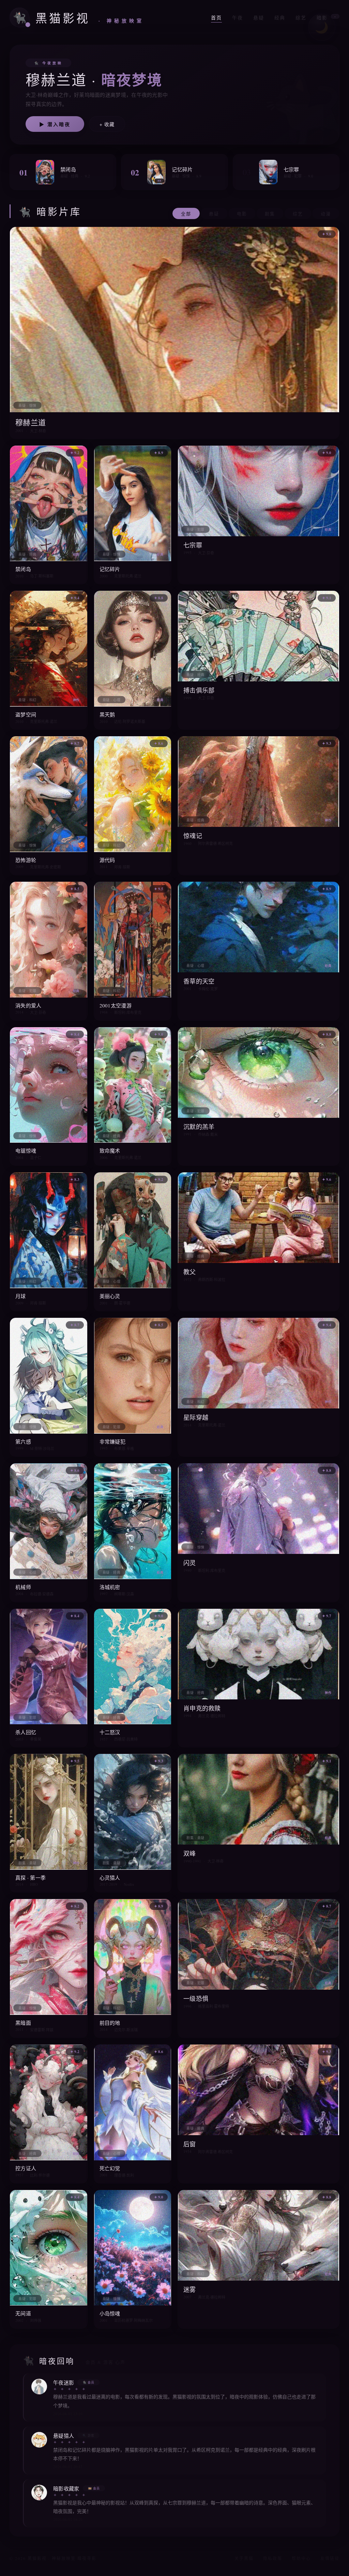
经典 (280, 18)
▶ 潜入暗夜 (55, 124)
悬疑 (259, 18)
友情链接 (330, 2558)
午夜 (238, 18)
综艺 (301, 18)
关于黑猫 (244, 2558)
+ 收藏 (107, 124)
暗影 (326, 18)
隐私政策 (273, 2558)
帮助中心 (301, 2558)
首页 (216, 18)
